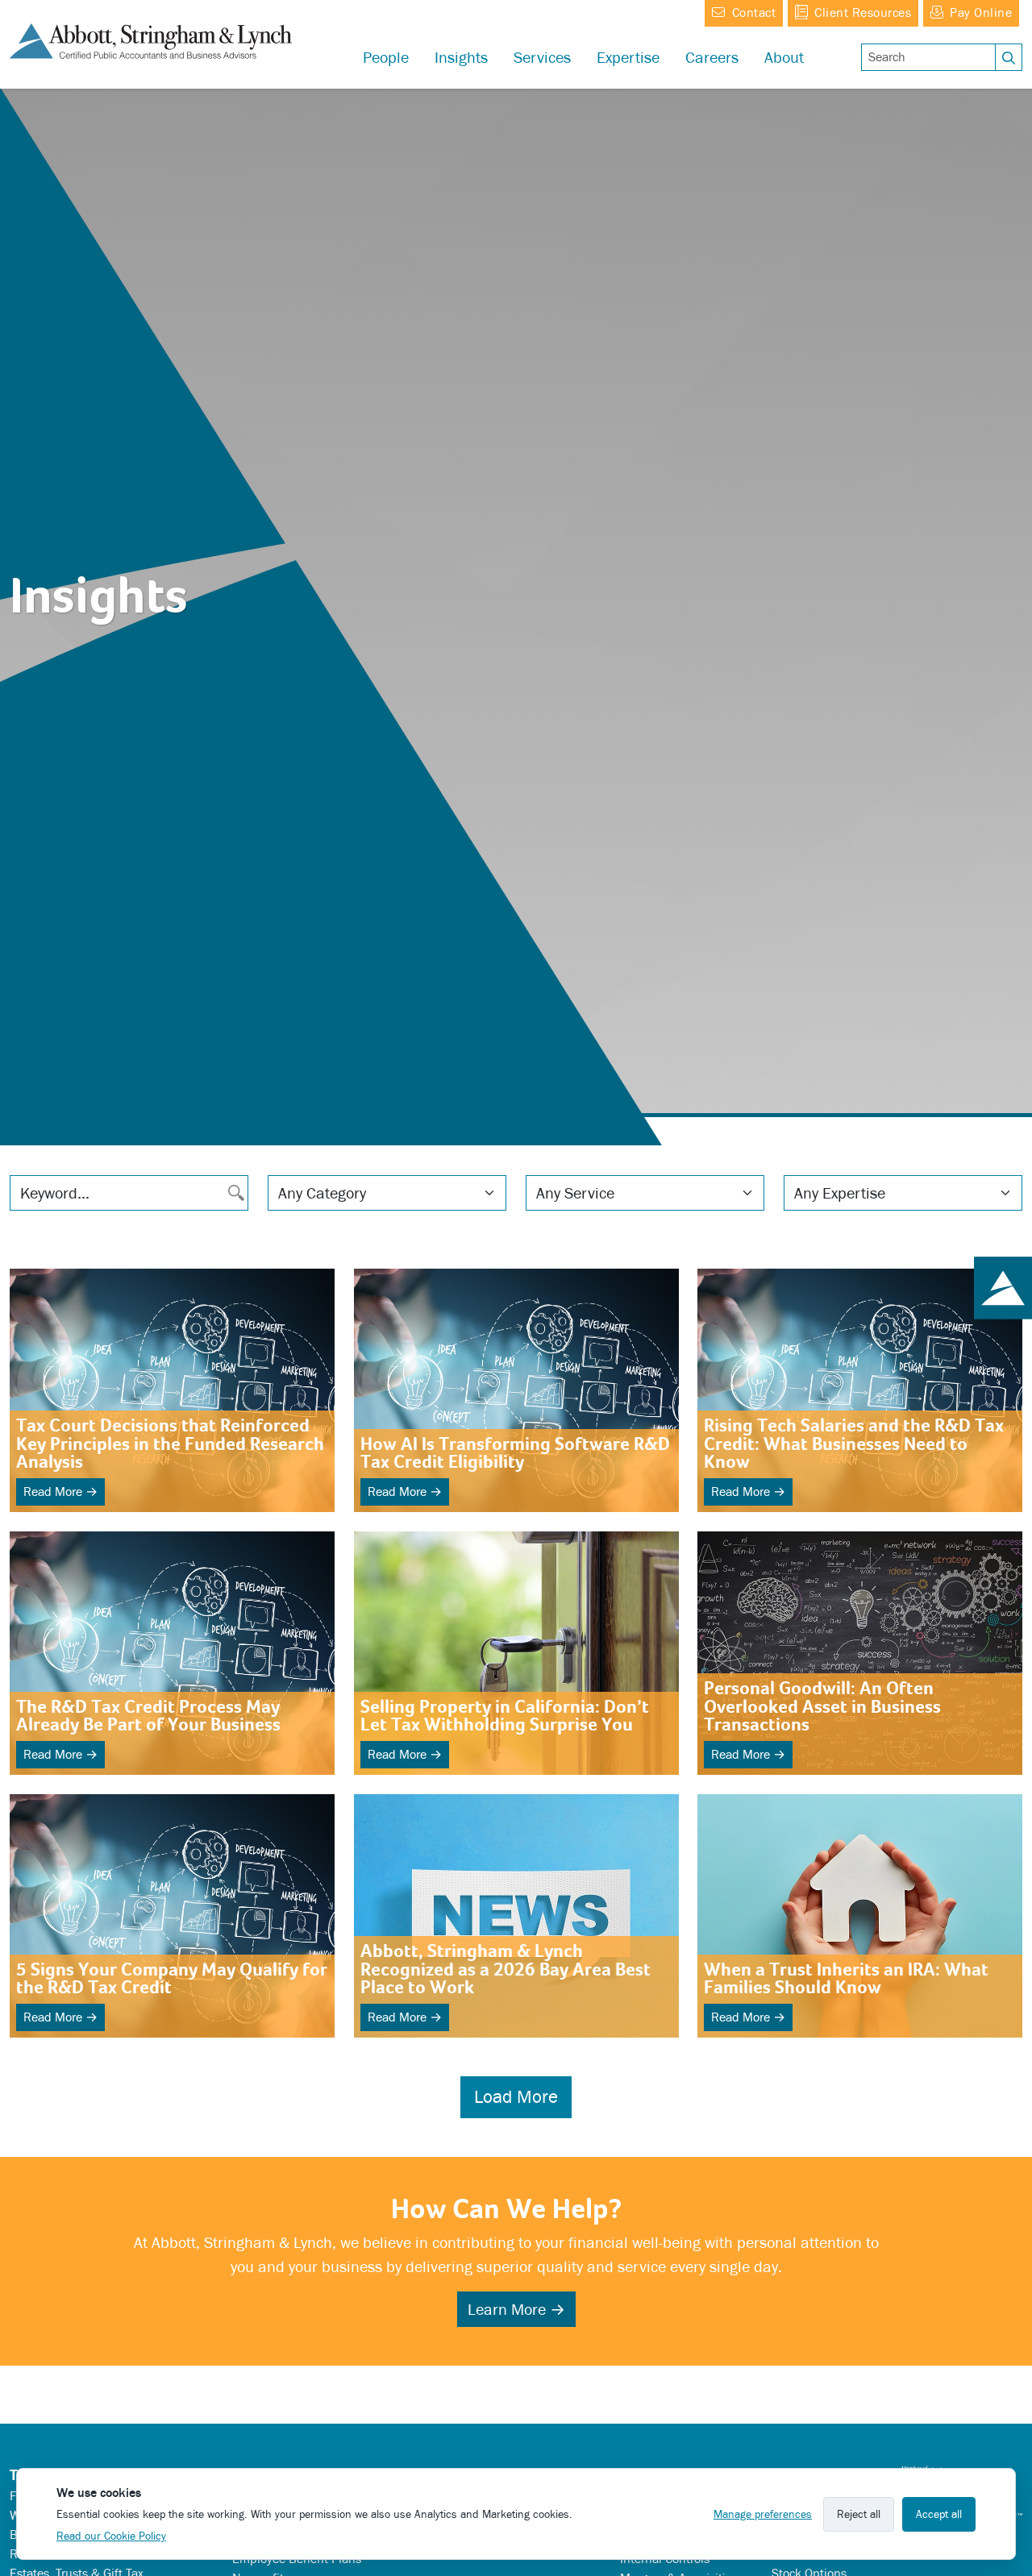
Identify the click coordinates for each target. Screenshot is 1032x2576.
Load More (516, 2097)
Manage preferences (763, 2514)
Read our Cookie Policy (111, 2536)
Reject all (859, 2514)
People (386, 57)
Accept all (939, 2514)
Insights (461, 57)
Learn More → (516, 2309)
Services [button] (542, 57)
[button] (628, 57)
